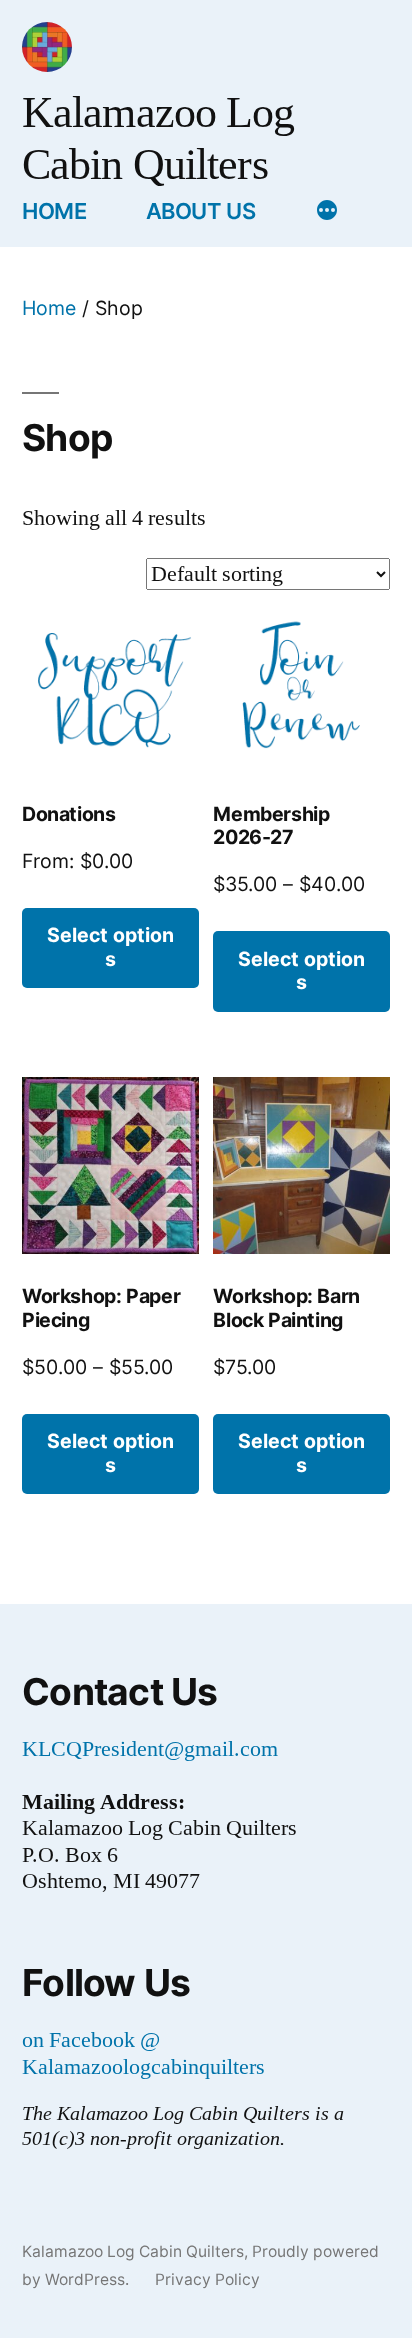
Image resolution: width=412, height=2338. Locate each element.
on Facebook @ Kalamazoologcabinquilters (143, 2053)
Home (54, 211)
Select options (110, 946)
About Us (200, 211)
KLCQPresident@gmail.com (150, 1749)
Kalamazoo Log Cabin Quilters (133, 2251)
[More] (327, 213)
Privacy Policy (207, 2279)
